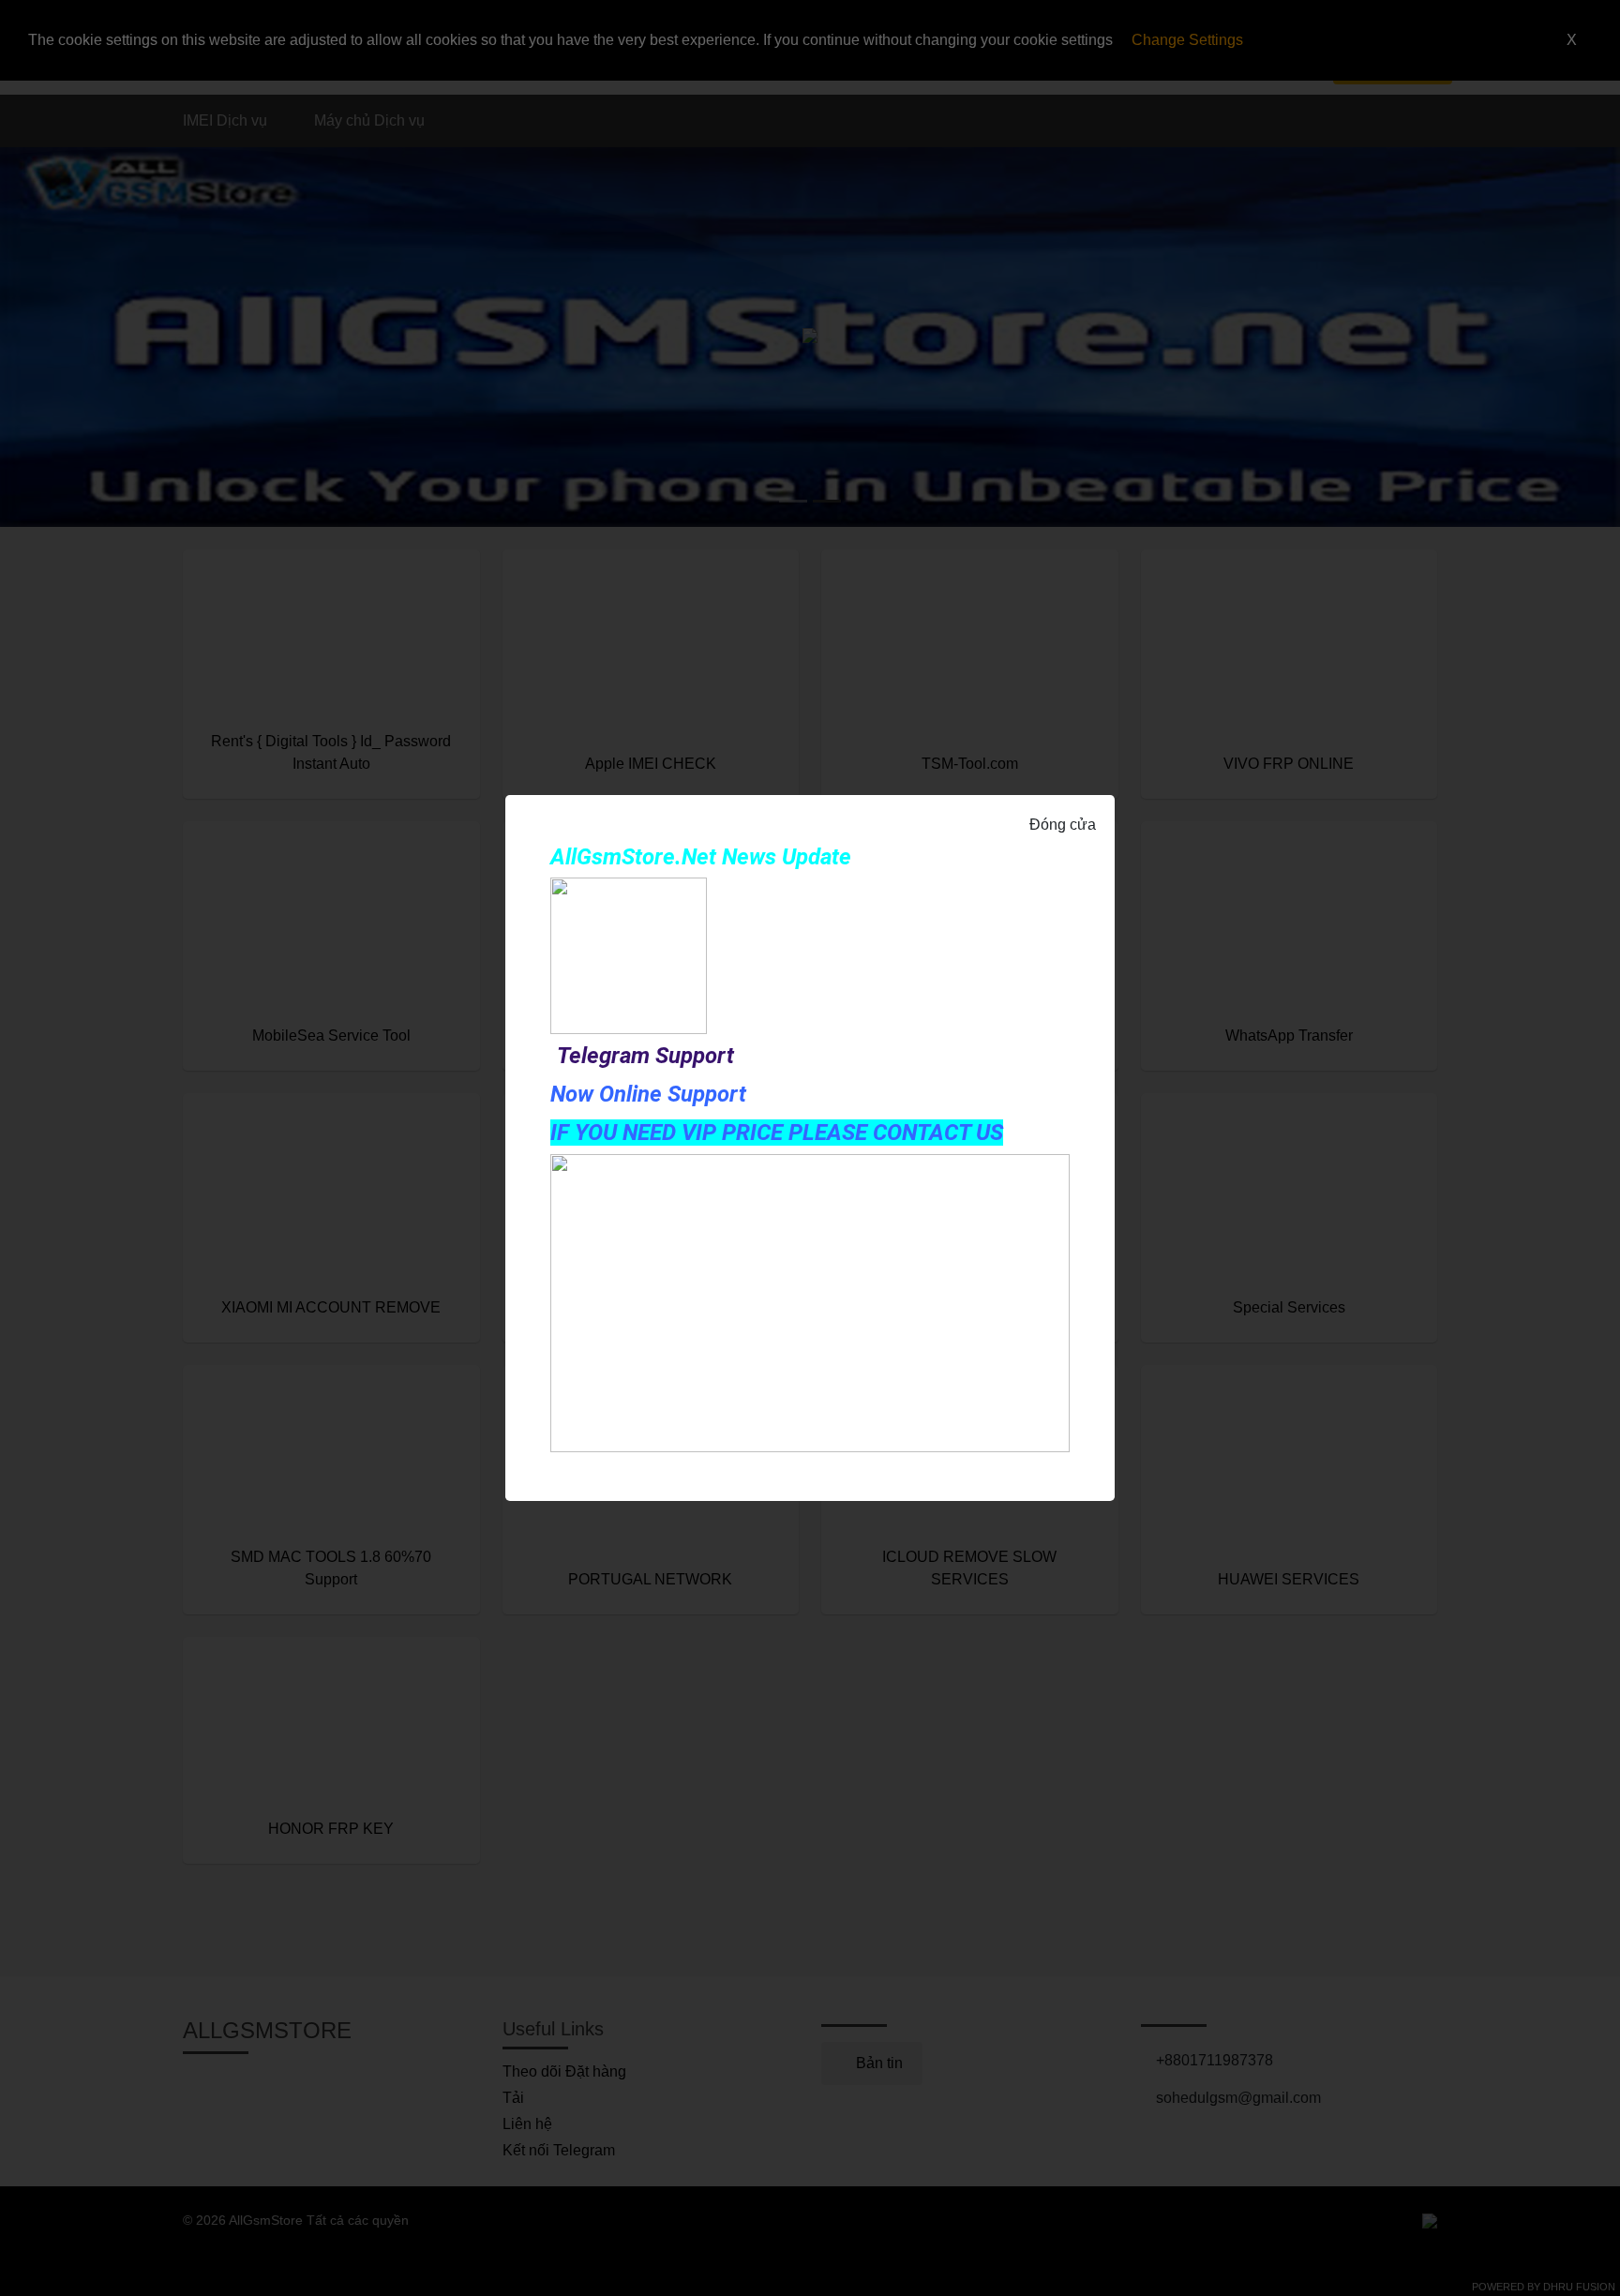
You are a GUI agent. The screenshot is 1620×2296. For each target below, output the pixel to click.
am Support (677, 1056)
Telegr (588, 1056)
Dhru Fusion (1579, 2287)
